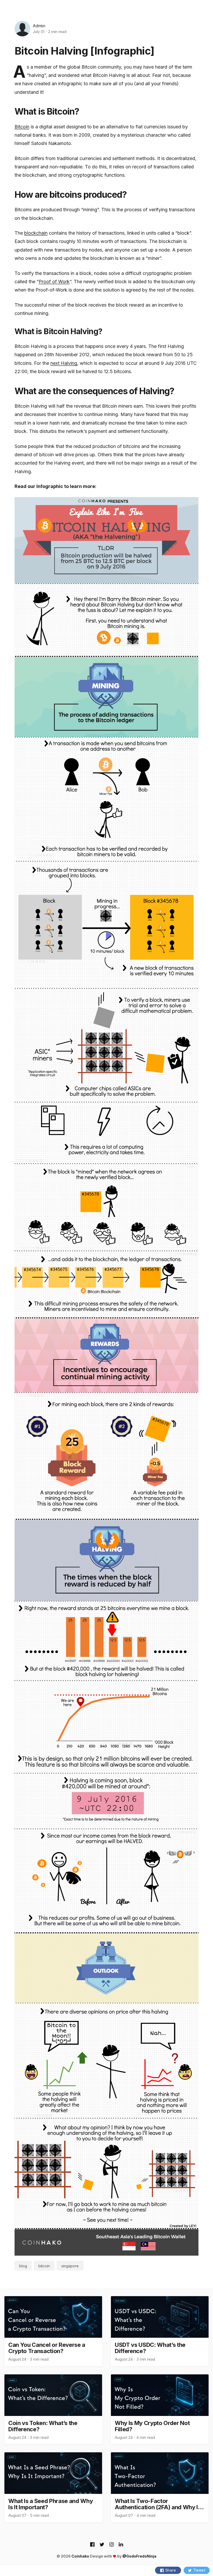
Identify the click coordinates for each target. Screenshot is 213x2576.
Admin (39, 26)
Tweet (199, 2570)
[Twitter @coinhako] (102, 2545)
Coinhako (80, 2556)
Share (171, 2570)
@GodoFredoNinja (139, 2556)
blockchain (36, 233)
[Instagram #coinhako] (112, 2545)
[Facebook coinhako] (92, 2545)
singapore (70, 2266)
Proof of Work (54, 282)
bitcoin (44, 2266)
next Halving (64, 363)
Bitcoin (22, 127)
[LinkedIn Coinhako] (121, 2545)
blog (23, 2266)
